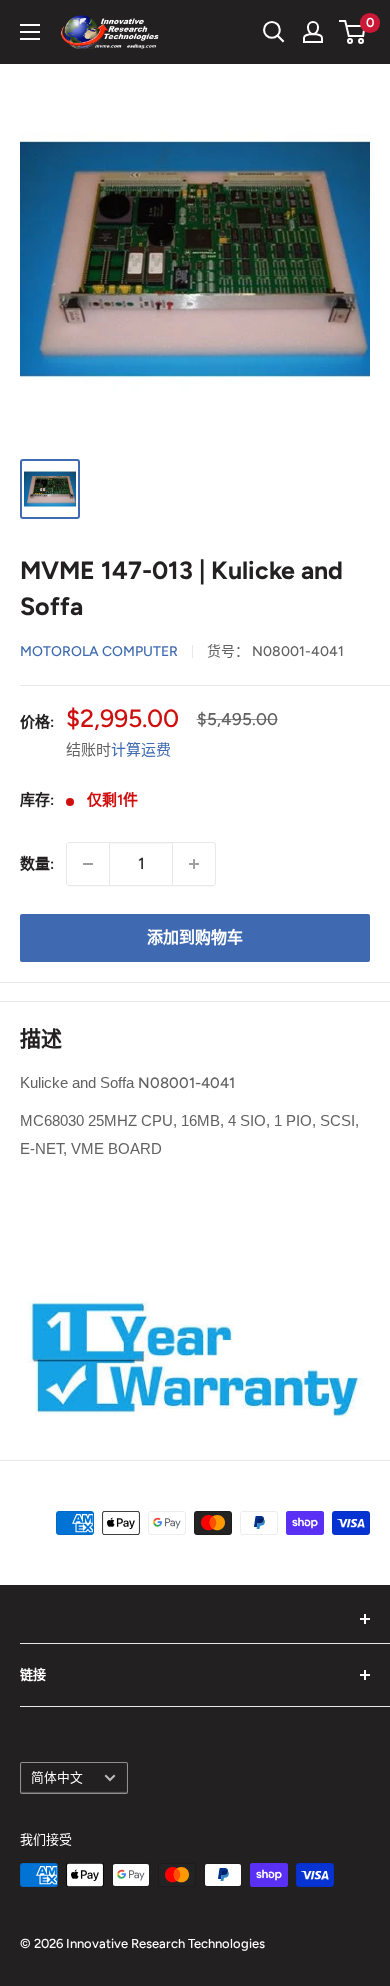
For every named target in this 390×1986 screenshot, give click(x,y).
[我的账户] (313, 32)
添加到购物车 (195, 937)
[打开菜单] (30, 32)
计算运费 (141, 750)
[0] (353, 32)
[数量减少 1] (88, 864)
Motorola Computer (99, 651)
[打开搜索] (274, 32)
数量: (37, 864)
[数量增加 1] (194, 864)
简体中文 (57, 1777)
